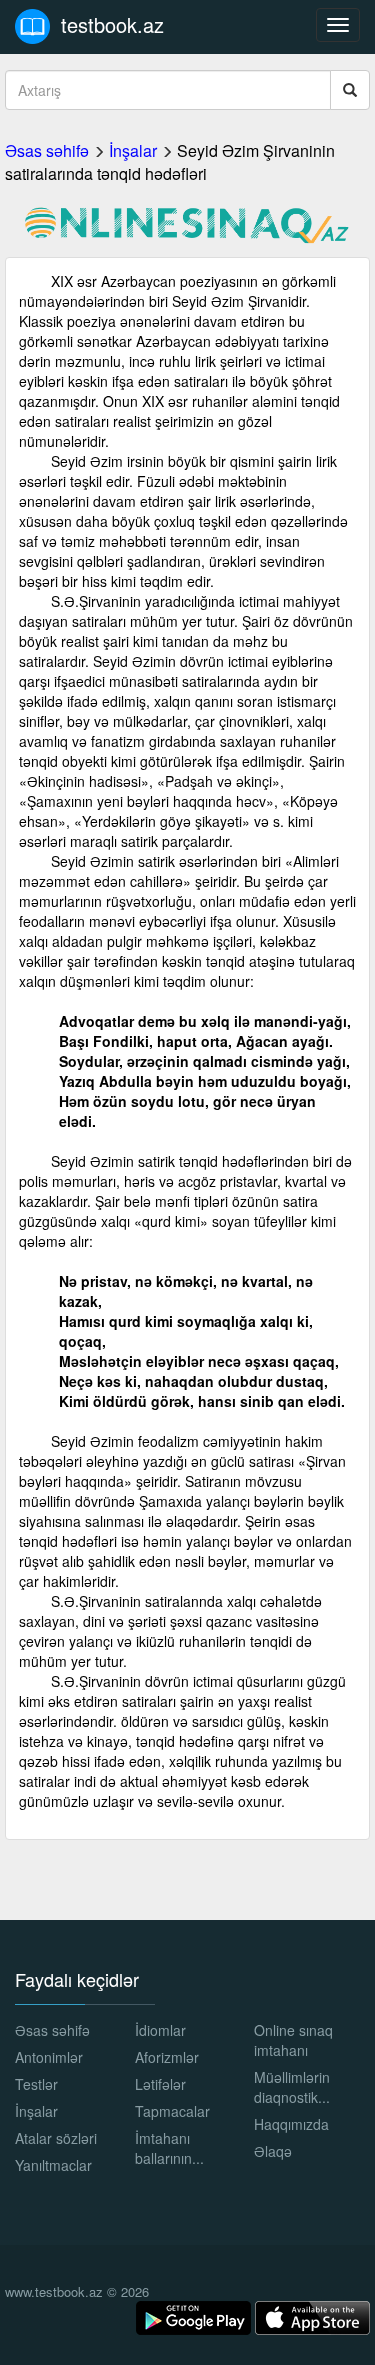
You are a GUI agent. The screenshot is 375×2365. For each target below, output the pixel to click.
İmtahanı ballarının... (169, 2148)
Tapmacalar (172, 2111)
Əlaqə (273, 2151)
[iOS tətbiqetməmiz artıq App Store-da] (312, 2316)
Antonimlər (49, 2057)
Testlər (36, 2084)
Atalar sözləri (56, 2138)
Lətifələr (160, 2084)
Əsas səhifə (47, 150)
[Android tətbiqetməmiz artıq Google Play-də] (195, 2316)
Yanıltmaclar (53, 2165)
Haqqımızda (291, 2124)
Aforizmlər (167, 2057)
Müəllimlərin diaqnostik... (292, 2087)
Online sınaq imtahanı (293, 2040)
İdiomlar (160, 2030)
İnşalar (133, 150)
